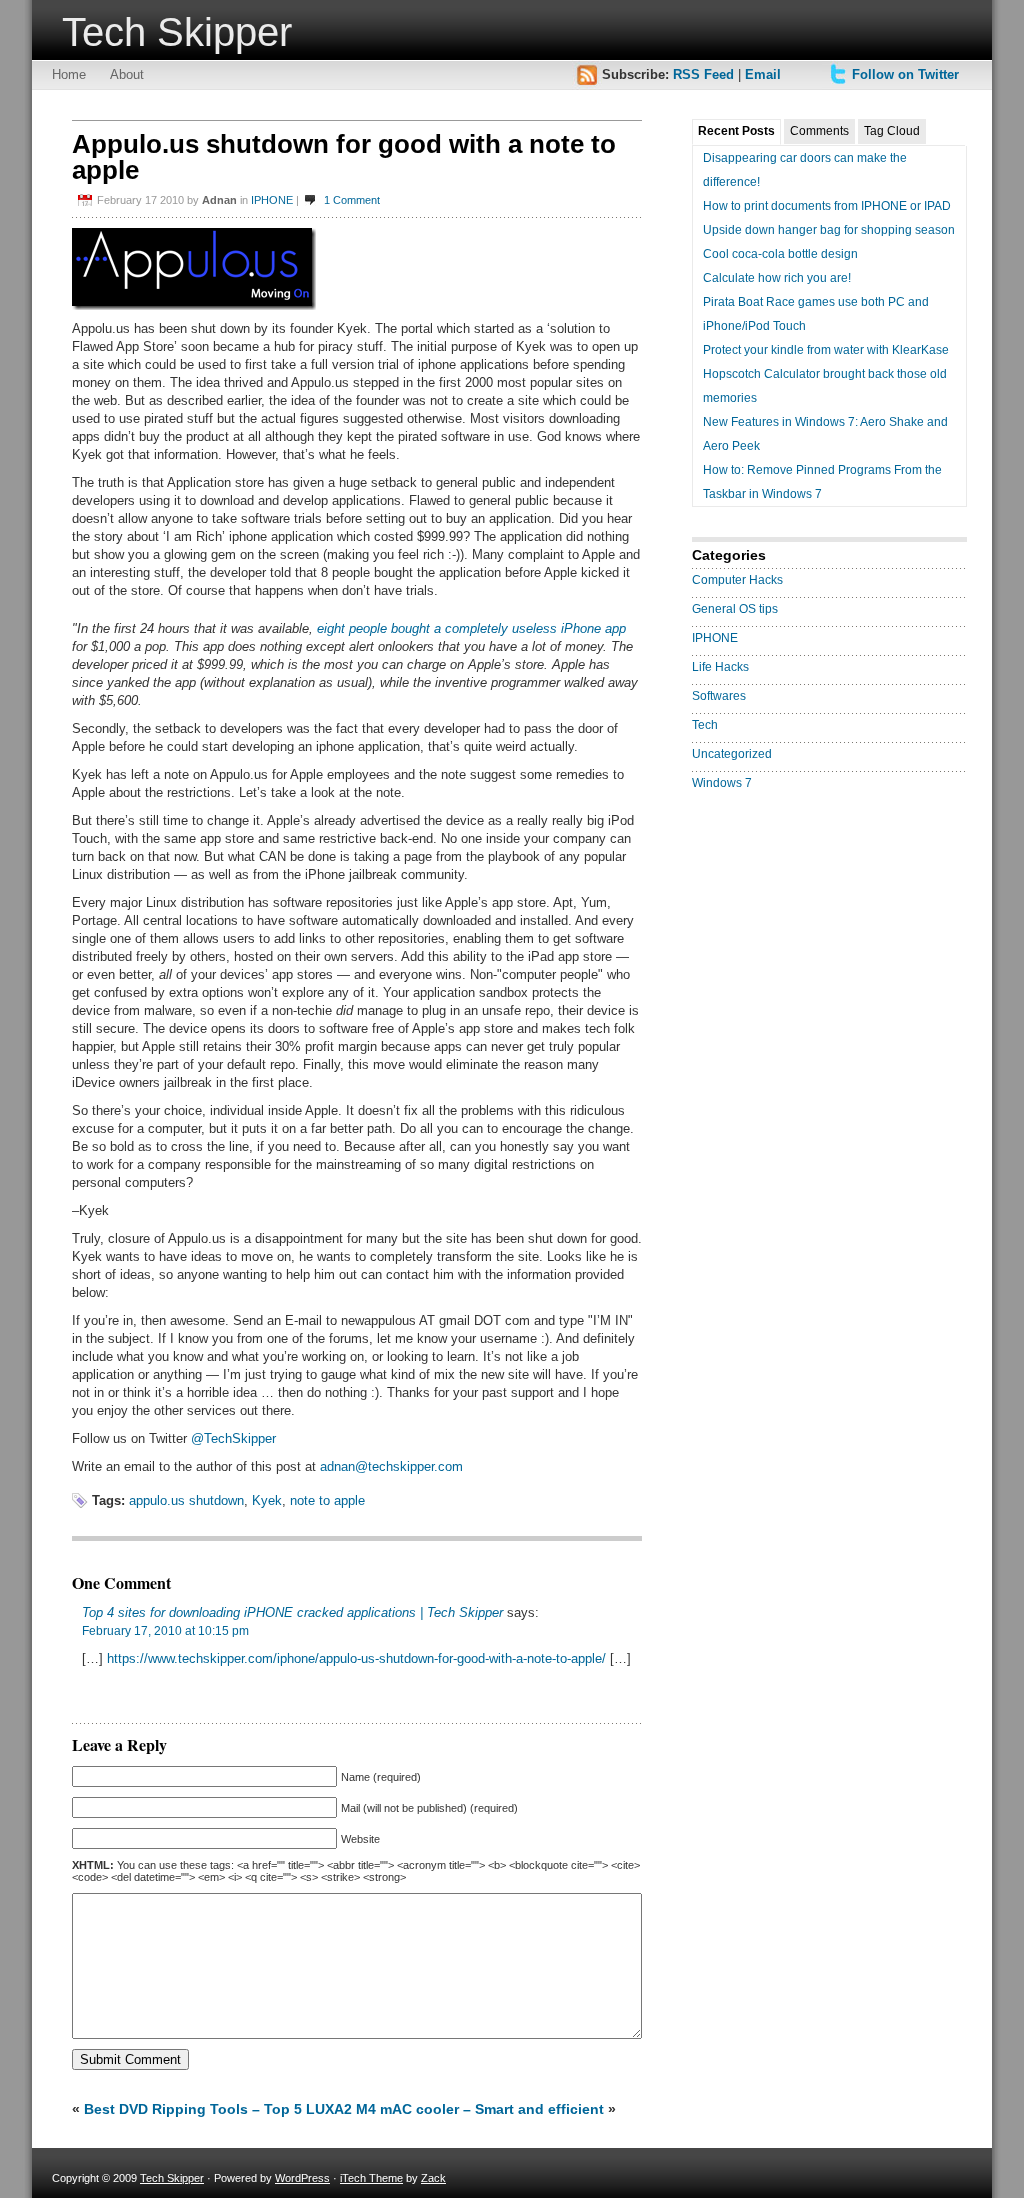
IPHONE (272, 200)
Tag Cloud (892, 131)
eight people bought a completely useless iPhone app (471, 628)
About (127, 74)
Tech (705, 725)
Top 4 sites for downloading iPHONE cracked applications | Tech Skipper (292, 1612)
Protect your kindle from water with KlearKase (826, 350)
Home (69, 74)
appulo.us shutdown (186, 1500)
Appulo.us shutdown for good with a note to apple (344, 157)
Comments (819, 131)
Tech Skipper (177, 32)
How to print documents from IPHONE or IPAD (827, 206)
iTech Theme (371, 2178)
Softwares (719, 696)
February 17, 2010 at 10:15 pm (165, 1631)
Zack (433, 2178)
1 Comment (352, 200)
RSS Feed (703, 74)
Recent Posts (736, 131)
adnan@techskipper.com (391, 1466)
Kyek (267, 1500)
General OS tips (735, 609)
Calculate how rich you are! (777, 278)
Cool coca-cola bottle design (780, 254)
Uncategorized (732, 754)
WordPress (302, 2178)
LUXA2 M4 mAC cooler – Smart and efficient (455, 2109)
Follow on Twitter (905, 74)
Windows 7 (722, 783)
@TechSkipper (233, 1438)
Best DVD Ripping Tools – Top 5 (193, 2109)
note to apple (327, 1500)
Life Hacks (720, 667)
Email (763, 74)
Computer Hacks (737, 580)
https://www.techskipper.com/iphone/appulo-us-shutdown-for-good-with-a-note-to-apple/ (356, 1658)
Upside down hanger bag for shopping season (829, 230)
